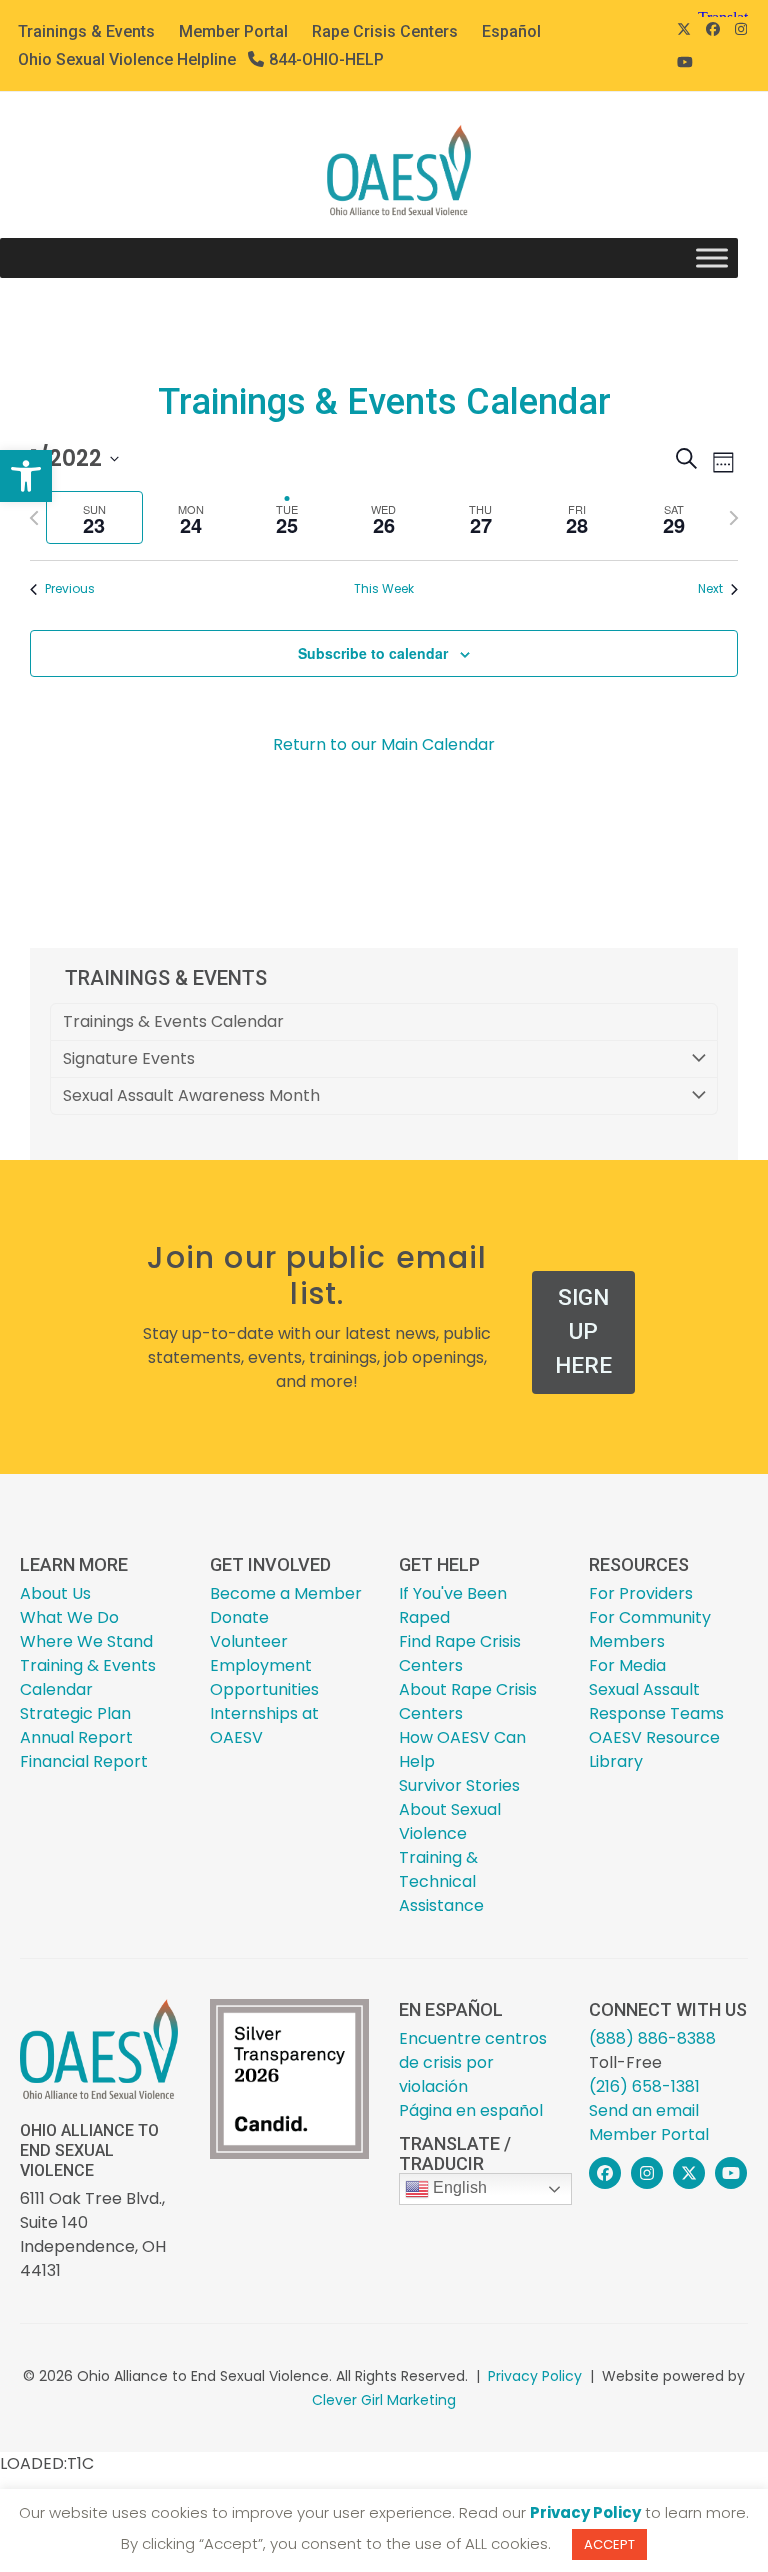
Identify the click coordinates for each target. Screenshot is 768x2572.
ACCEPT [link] (609, 2544)
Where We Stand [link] (86, 1641)
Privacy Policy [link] (535, 2376)
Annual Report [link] (76, 1737)
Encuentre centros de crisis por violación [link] (473, 2062)
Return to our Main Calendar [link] (384, 744)
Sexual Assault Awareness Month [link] (191, 1095)
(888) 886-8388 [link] (652, 2038)
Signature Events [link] (129, 1058)
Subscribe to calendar (373, 653)
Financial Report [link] (84, 1761)
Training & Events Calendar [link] (88, 1677)
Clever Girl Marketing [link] (384, 2400)
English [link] (458, 2188)
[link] (26, 476)
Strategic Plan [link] (75, 1713)
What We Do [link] (69, 1617)
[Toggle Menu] (712, 258)
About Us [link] (55, 1593)
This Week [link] (384, 589)
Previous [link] (70, 589)
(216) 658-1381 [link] (644, 2086)
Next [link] (710, 589)
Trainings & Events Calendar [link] (173, 1021)
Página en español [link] (471, 2110)
